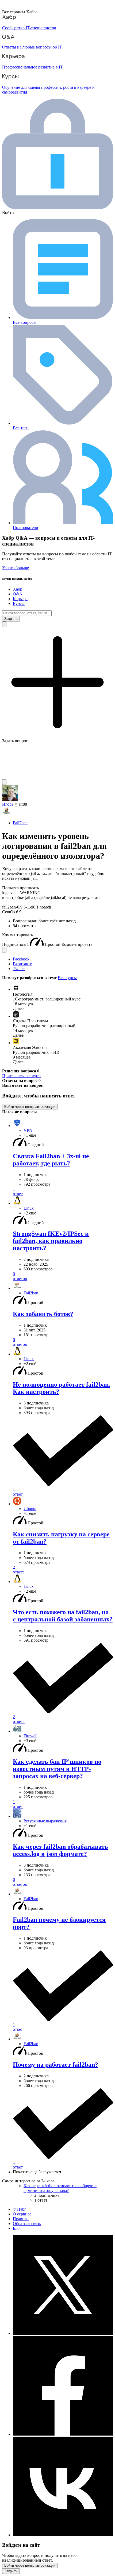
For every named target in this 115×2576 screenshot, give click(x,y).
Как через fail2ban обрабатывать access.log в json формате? (60, 1850)
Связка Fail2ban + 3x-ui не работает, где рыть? (51, 1160)
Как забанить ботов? (43, 1314)
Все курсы (67, 978)
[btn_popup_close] (11, 2571)
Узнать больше (16, 568)
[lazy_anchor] (63, 1192)
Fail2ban (20, 823)
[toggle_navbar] (4, 782)
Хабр (18, 589)
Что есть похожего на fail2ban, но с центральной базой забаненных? (63, 1616)
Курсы (19, 603)
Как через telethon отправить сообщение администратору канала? (60, 2188)
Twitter (19, 969)
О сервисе (22, 2214)
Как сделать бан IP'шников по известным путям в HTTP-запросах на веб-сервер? (57, 1769)
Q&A (18, 594)
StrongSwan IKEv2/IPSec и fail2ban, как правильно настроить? (51, 1241)
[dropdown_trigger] (4, 950)
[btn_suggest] (4, 624)
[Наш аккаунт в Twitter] (63, 2333)
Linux (29, 1208)
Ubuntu (30, 1509)
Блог (17, 2228)
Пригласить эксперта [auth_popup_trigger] (21, 1076)
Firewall (30, 1736)
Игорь (8, 804)
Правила (21, 2219)
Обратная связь (27, 2224)
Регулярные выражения (45, 1821)
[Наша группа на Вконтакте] (63, 2535)
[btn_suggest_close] (11, 619)
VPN (28, 1130)
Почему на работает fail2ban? (55, 2065)
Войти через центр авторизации (30, 1107)
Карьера (20, 599)
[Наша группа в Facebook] (63, 2434)
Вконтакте (22, 964)
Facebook (21, 959)
